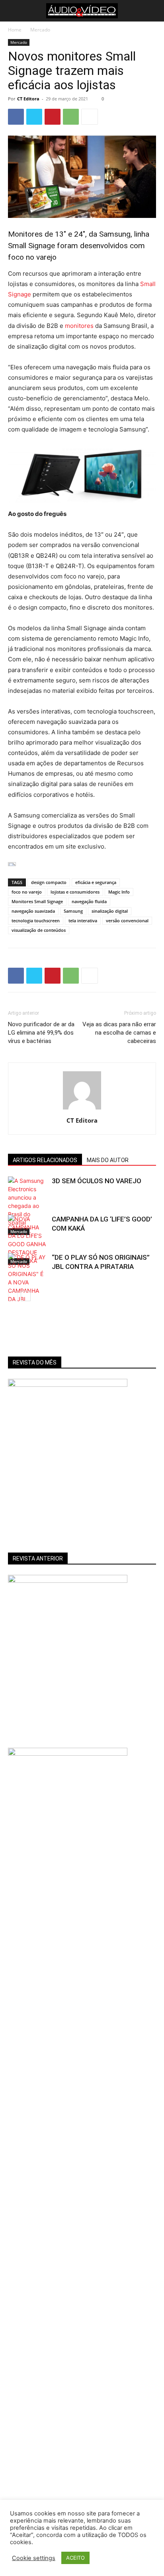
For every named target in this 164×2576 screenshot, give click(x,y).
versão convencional (127, 920)
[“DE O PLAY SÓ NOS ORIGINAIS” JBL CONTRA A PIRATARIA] (28, 1286)
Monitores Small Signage (37, 901)
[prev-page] (13, 1296)
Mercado (40, 30)
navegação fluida (89, 901)
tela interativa (83, 920)
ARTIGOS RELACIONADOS (45, 1160)
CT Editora (28, 99)
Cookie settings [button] (34, 2558)
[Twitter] (34, 117)
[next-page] (26, 1296)
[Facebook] (16, 117)
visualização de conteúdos (39, 930)
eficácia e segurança (96, 882)
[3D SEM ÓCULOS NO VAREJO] (28, 1206)
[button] (13, 11)
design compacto (49, 882)
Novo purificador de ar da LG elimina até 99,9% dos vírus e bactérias (41, 1033)
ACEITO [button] (75, 2558)
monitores (79, 326)
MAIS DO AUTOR (108, 1160)
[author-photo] (82, 1109)
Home (15, 30)
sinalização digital (110, 911)
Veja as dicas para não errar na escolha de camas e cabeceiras (119, 1033)
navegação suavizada (33, 911)
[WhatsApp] (71, 117)
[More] (90, 117)
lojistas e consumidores (75, 892)
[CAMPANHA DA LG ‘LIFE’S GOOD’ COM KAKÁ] (28, 1240)
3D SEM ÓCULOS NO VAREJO (97, 1181)
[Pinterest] (53, 117)
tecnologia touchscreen (36, 920)
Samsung (73, 911)
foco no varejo (27, 892)
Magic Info (119, 892)
